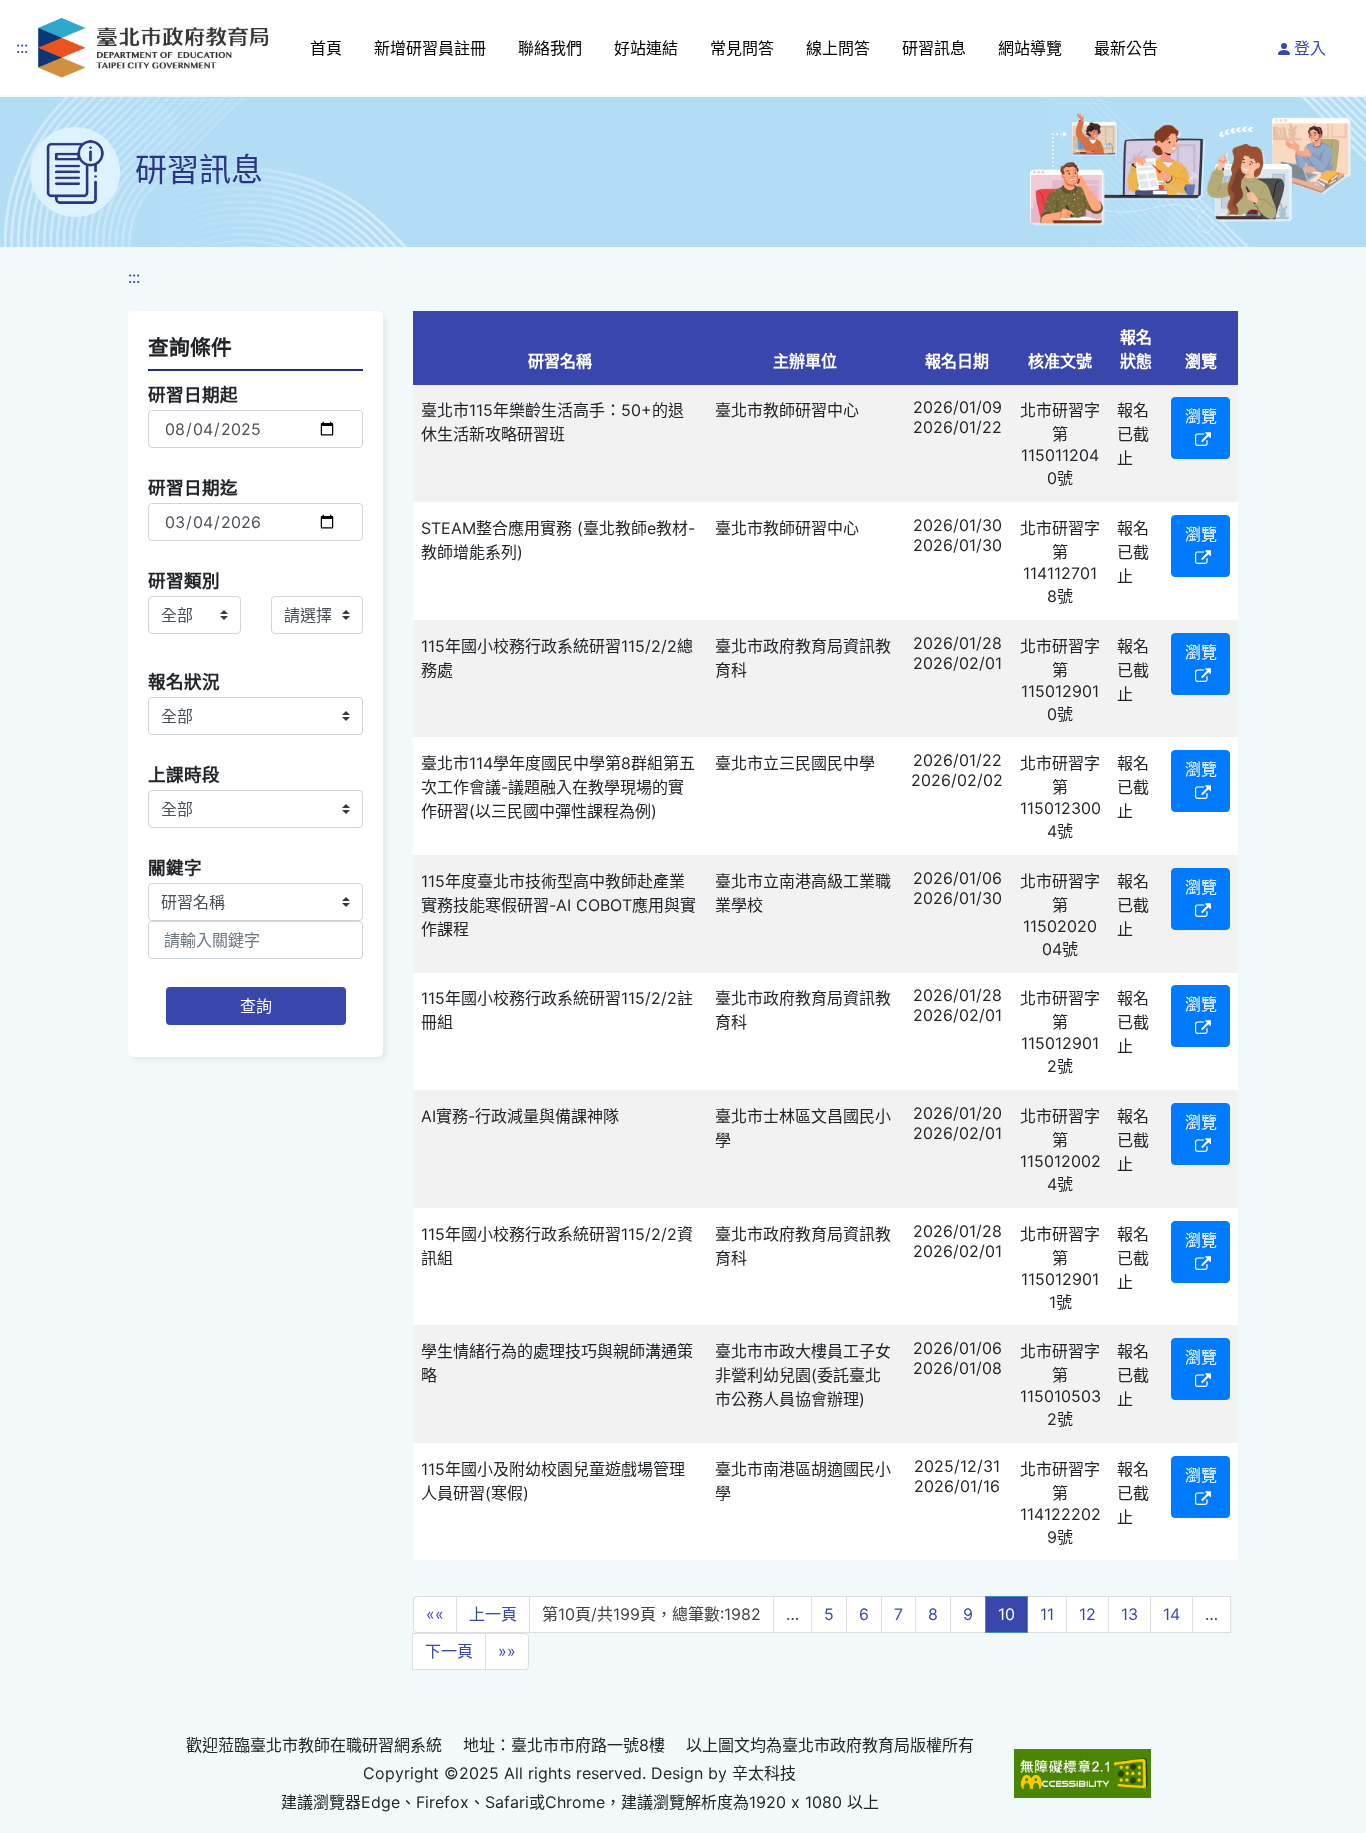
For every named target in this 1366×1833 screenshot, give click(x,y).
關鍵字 (175, 867)
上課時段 (184, 774)
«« (435, 1614)
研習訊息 (934, 48)
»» (507, 1651)
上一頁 (493, 1614)
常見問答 (742, 48)
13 (1129, 1614)
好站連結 (646, 48)
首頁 (326, 48)
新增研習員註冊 (430, 48)
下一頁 (449, 1651)
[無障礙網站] (1082, 1773)
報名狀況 (184, 681)
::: (22, 47)
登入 (1310, 48)
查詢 (256, 1006)
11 (1047, 1614)
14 (1171, 1614)
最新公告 (1126, 48)
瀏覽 (1201, 416)
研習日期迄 (193, 487)
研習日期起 (193, 394)
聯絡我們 (550, 48)
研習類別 (184, 580)
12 (1087, 1614)
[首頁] (153, 47)
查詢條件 (190, 347)
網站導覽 (1030, 48)
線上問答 (838, 48)
